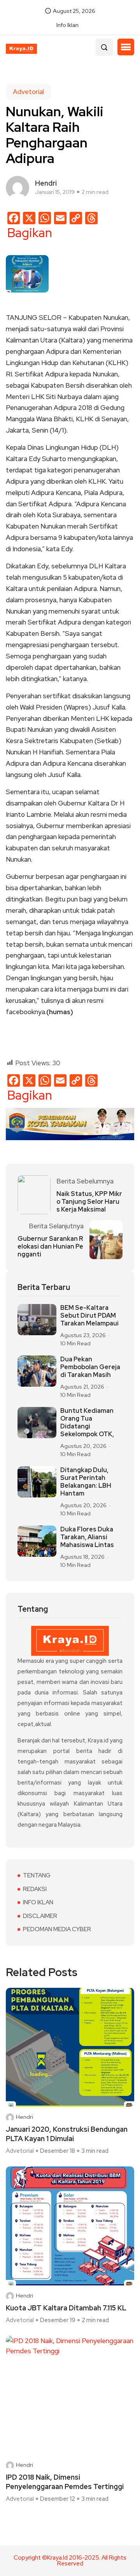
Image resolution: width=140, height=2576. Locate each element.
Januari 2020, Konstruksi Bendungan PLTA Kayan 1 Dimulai (67, 2134)
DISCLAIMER (40, 1916)
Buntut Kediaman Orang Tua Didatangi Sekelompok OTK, (87, 1423)
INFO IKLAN (38, 1902)
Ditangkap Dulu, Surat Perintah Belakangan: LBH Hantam (86, 1482)
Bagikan (30, 233)
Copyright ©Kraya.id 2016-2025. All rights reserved (70, 2561)
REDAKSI (35, 1889)
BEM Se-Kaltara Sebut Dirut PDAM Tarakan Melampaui (89, 1316)
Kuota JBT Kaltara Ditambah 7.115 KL (66, 2308)
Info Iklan (67, 25)
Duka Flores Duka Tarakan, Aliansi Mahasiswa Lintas (87, 1537)
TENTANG (37, 1875)
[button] (126, 47)
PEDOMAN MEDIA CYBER (57, 1929)
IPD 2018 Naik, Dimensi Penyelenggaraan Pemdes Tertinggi (65, 2482)
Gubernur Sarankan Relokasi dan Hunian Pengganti (50, 1247)
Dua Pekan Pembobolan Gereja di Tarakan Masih (90, 1367)
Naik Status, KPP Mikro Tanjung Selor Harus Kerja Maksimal (89, 1202)
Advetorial (28, 92)
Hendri (24, 2117)
